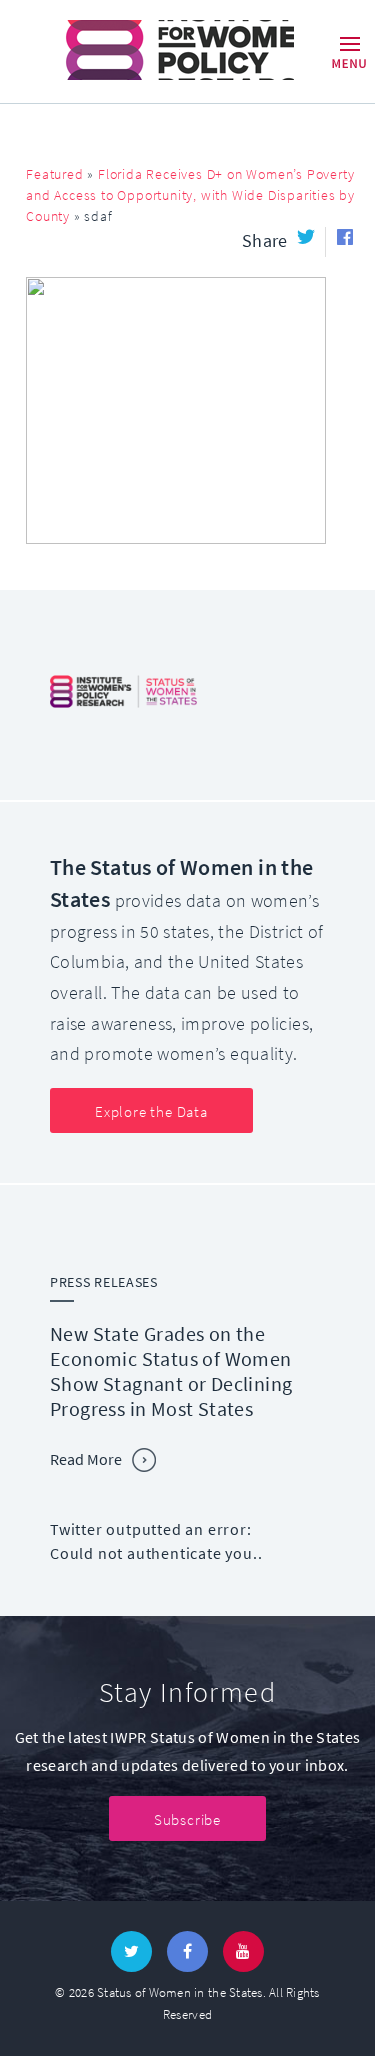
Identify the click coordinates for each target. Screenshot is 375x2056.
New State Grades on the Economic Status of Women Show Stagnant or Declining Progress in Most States (171, 1372)
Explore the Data (151, 1112)
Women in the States (151, 50)
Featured (54, 174)
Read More (86, 1459)
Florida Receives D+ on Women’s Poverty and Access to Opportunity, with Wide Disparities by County (190, 195)
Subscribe (187, 1820)
